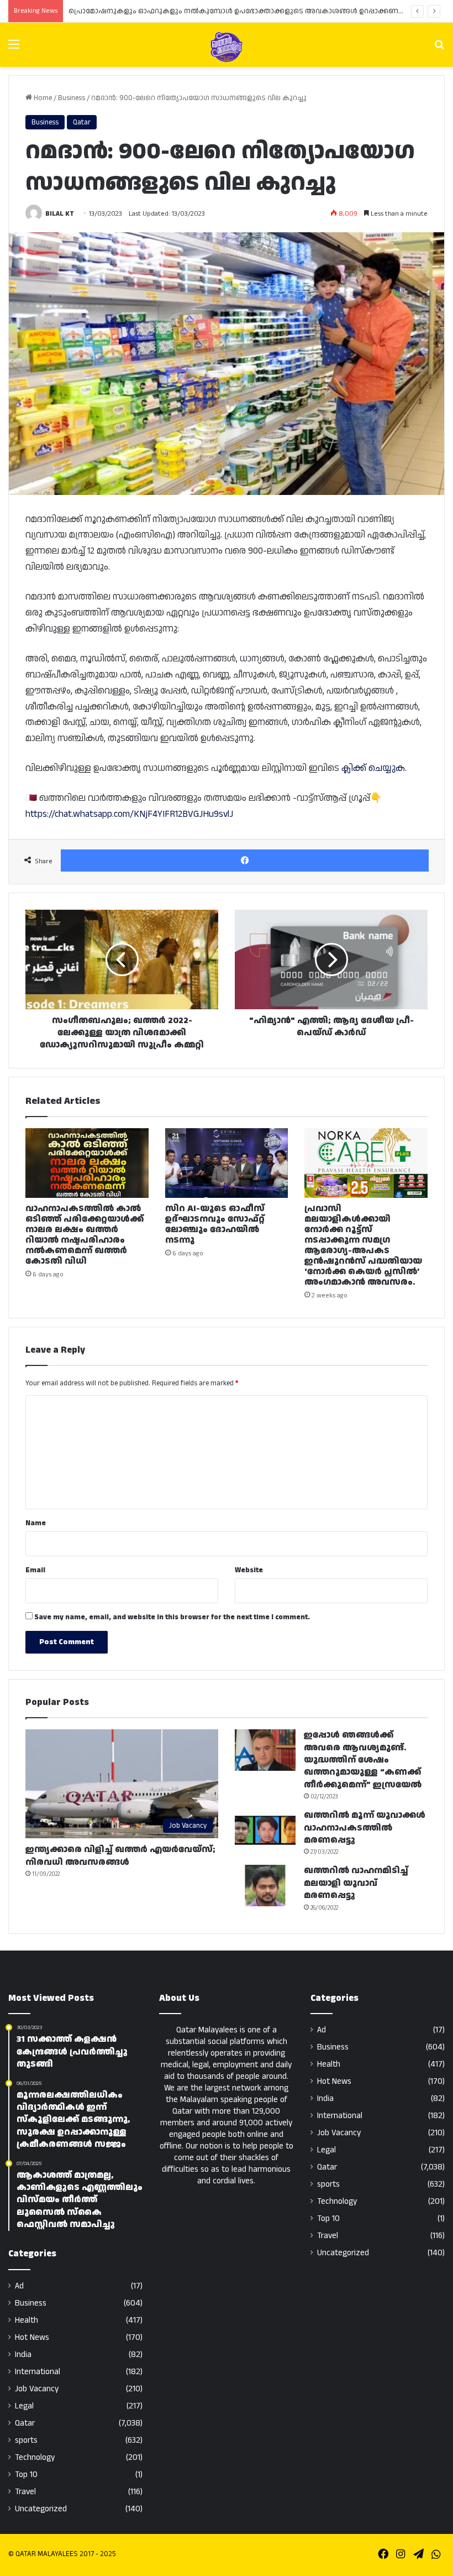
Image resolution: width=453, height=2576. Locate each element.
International (38, 2372)
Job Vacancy (37, 2389)
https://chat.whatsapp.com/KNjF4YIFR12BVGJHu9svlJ (129, 814)
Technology (35, 2457)
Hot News (32, 2337)
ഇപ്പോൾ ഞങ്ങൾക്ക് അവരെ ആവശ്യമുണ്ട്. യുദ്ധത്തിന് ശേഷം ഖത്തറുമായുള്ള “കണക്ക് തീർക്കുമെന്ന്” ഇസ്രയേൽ (363, 1760)
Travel (25, 2492)
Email (35, 1570)
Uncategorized (41, 2509)
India (23, 2355)
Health (27, 2320)
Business (72, 98)
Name (36, 1523)
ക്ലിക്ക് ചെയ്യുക (373, 768)
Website (249, 1570)
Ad (19, 2286)
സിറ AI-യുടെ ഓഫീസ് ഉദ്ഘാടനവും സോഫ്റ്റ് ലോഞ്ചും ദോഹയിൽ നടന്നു (215, 1224)
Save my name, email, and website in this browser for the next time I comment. (172, 1617)
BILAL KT (60, 214)
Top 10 (26, 2475)
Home (42, 98)
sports (26, 2440)
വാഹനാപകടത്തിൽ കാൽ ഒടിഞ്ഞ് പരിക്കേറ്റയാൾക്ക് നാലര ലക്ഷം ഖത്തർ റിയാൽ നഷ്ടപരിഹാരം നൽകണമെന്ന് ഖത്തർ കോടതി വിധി (85, 1235)
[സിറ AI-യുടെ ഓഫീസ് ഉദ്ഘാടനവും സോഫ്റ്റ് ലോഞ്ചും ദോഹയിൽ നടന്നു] (227, 1163)
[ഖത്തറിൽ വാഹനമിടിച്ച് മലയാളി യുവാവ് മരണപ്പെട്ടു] (265, 1886)
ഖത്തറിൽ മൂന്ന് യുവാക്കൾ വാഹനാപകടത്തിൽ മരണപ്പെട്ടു (365, 1828)
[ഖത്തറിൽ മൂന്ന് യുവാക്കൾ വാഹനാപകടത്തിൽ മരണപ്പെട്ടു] (265, 1830)
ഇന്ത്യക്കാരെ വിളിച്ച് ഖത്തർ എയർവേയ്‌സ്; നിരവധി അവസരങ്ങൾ (120, 1856)
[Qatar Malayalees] (227, 47)
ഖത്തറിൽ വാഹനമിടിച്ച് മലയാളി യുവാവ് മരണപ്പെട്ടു (356, 1883)
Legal (24, 2406)
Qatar (82, 122)
